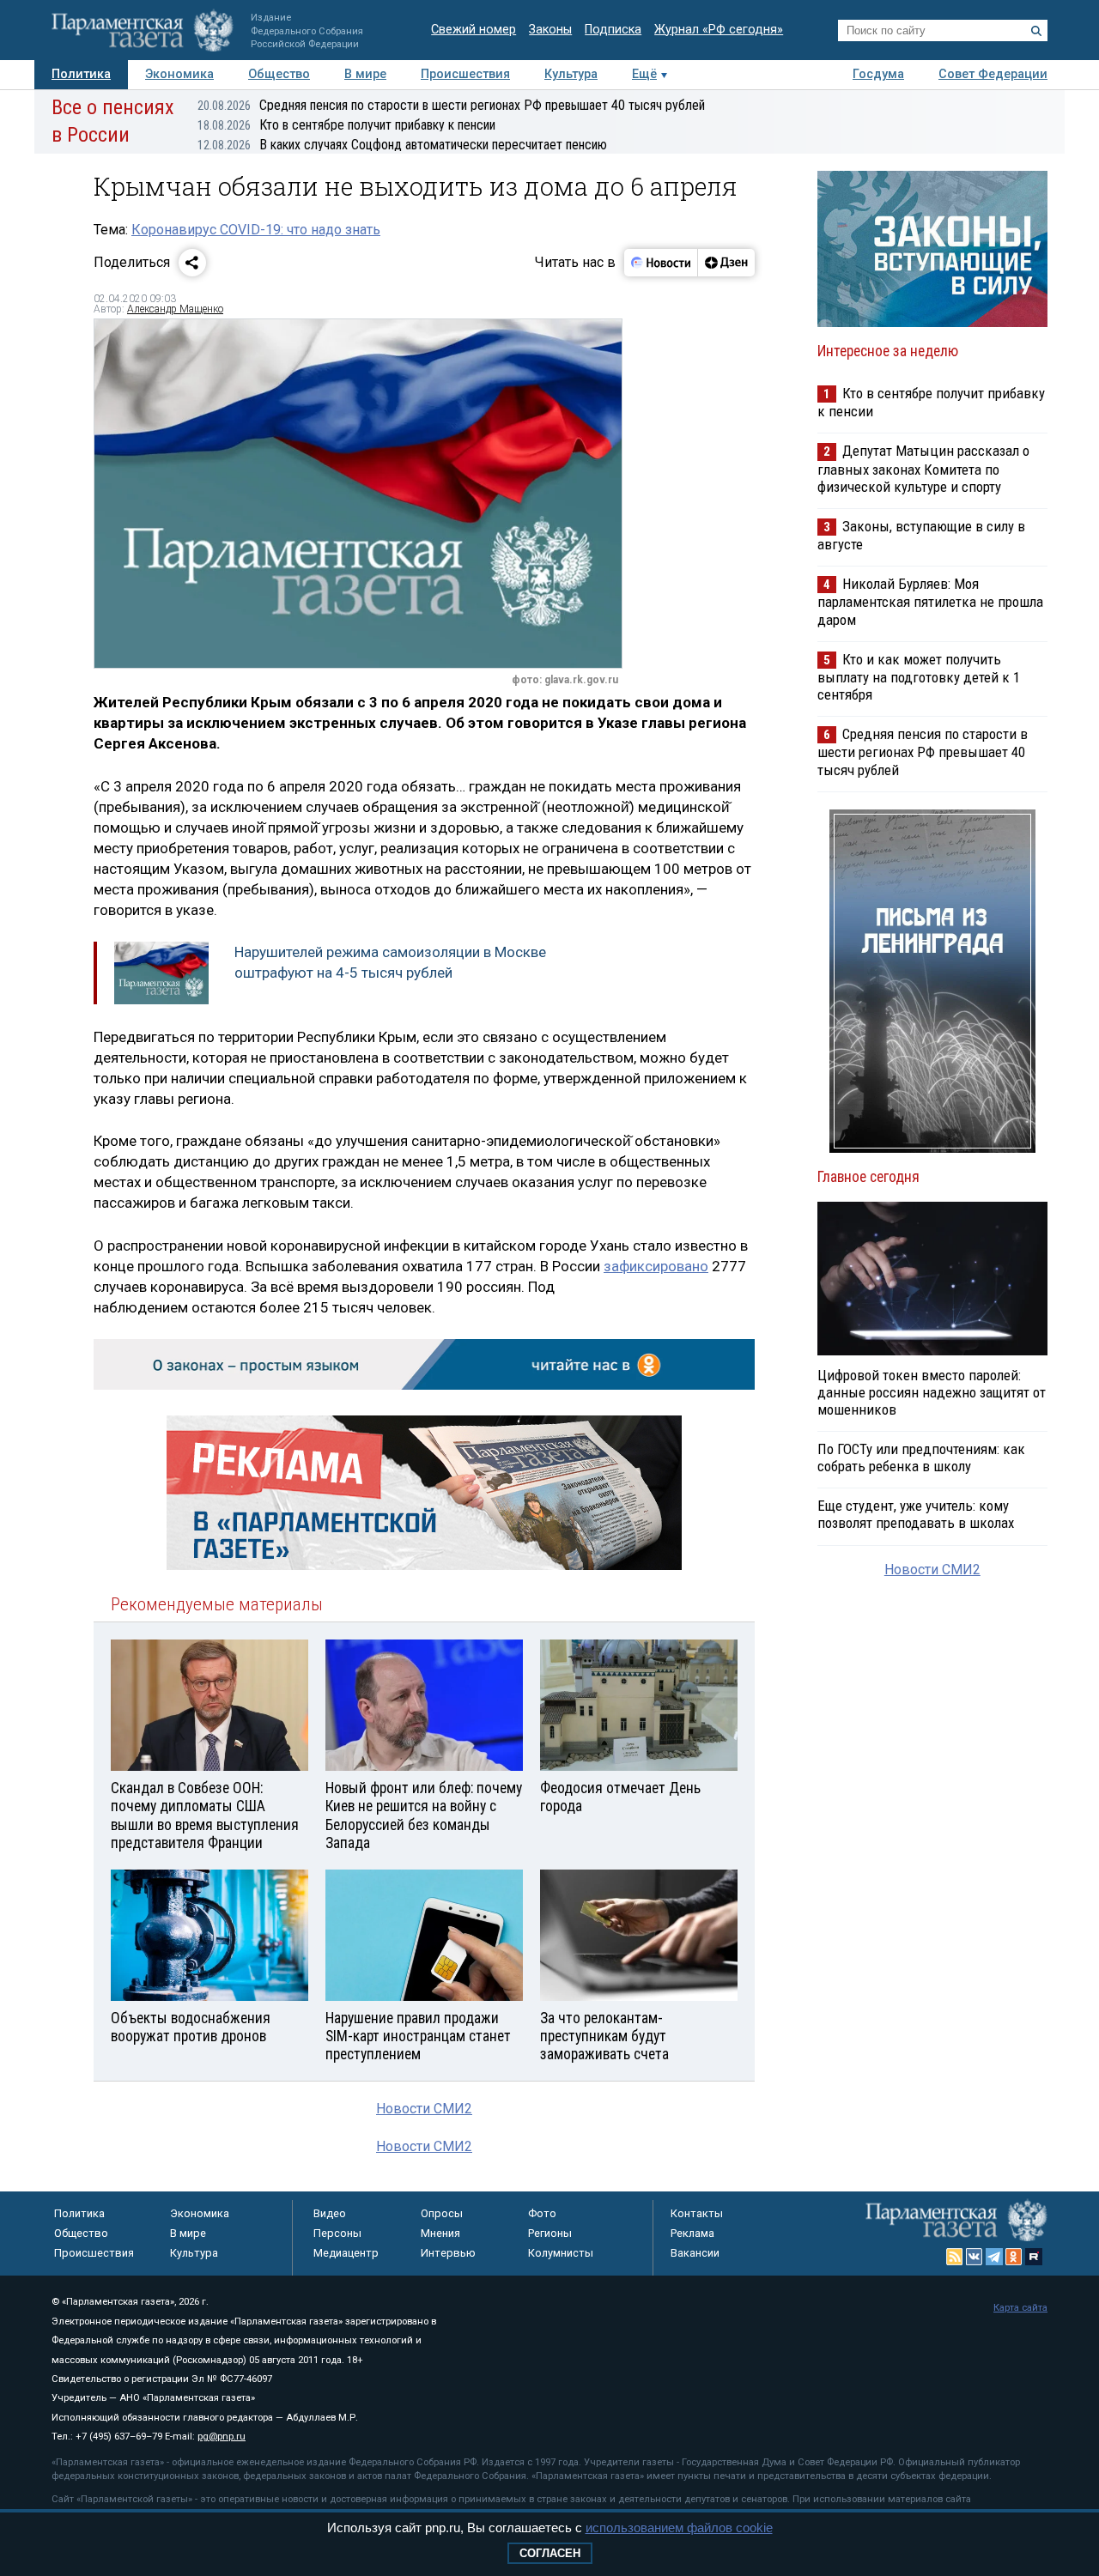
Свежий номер (474, 30)
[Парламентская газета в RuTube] (1034, 2257)
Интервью (448, 2253)
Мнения (440, 2233)
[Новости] (661, 263)
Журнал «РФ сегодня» (719, 30)
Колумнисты (561, 2253)
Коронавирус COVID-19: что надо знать (256, 230)
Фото (542, 2213)
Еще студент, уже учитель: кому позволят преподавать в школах (916, 1514)
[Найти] (1036, 31)
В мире (365, 74)
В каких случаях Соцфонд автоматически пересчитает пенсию (402, 145)
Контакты (697, 2213)
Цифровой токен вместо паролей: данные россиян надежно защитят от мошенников (932, 1392)
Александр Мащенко (175, 309)
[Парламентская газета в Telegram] (994, 2257)
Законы (550, 30)
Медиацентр (346, 2253)
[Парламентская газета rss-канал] (955, 2257)
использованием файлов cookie (679, 2528)
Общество (279, 74)
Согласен (550, 2553)
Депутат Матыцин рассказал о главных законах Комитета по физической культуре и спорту (923, 468)
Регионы (550, 2233)
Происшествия (465, 74)
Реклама (692, 2233)
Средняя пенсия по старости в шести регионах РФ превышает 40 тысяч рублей (451, 105)
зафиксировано (656, 1266)
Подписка (613, 30)
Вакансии (695, 2253)
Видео (330, 2213)
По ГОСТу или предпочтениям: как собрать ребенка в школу (921, 1458)
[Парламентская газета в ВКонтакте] (975, 2257)
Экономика (179, 74)
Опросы (442, 2213)
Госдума (878, 74)
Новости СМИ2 (424, 2109)
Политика (81, 74)
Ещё (644, 74)
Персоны (337, 2233)
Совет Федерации (993, 74)
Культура (571, 74)
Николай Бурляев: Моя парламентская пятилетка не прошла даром (930, 601)
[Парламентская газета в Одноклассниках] (1014, 2257)
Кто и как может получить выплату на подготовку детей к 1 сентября (919, 677)
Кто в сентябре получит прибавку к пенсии (346, 125)
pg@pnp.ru (222, 2437)
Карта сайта (1020, 2308)
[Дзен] (726, 263)
